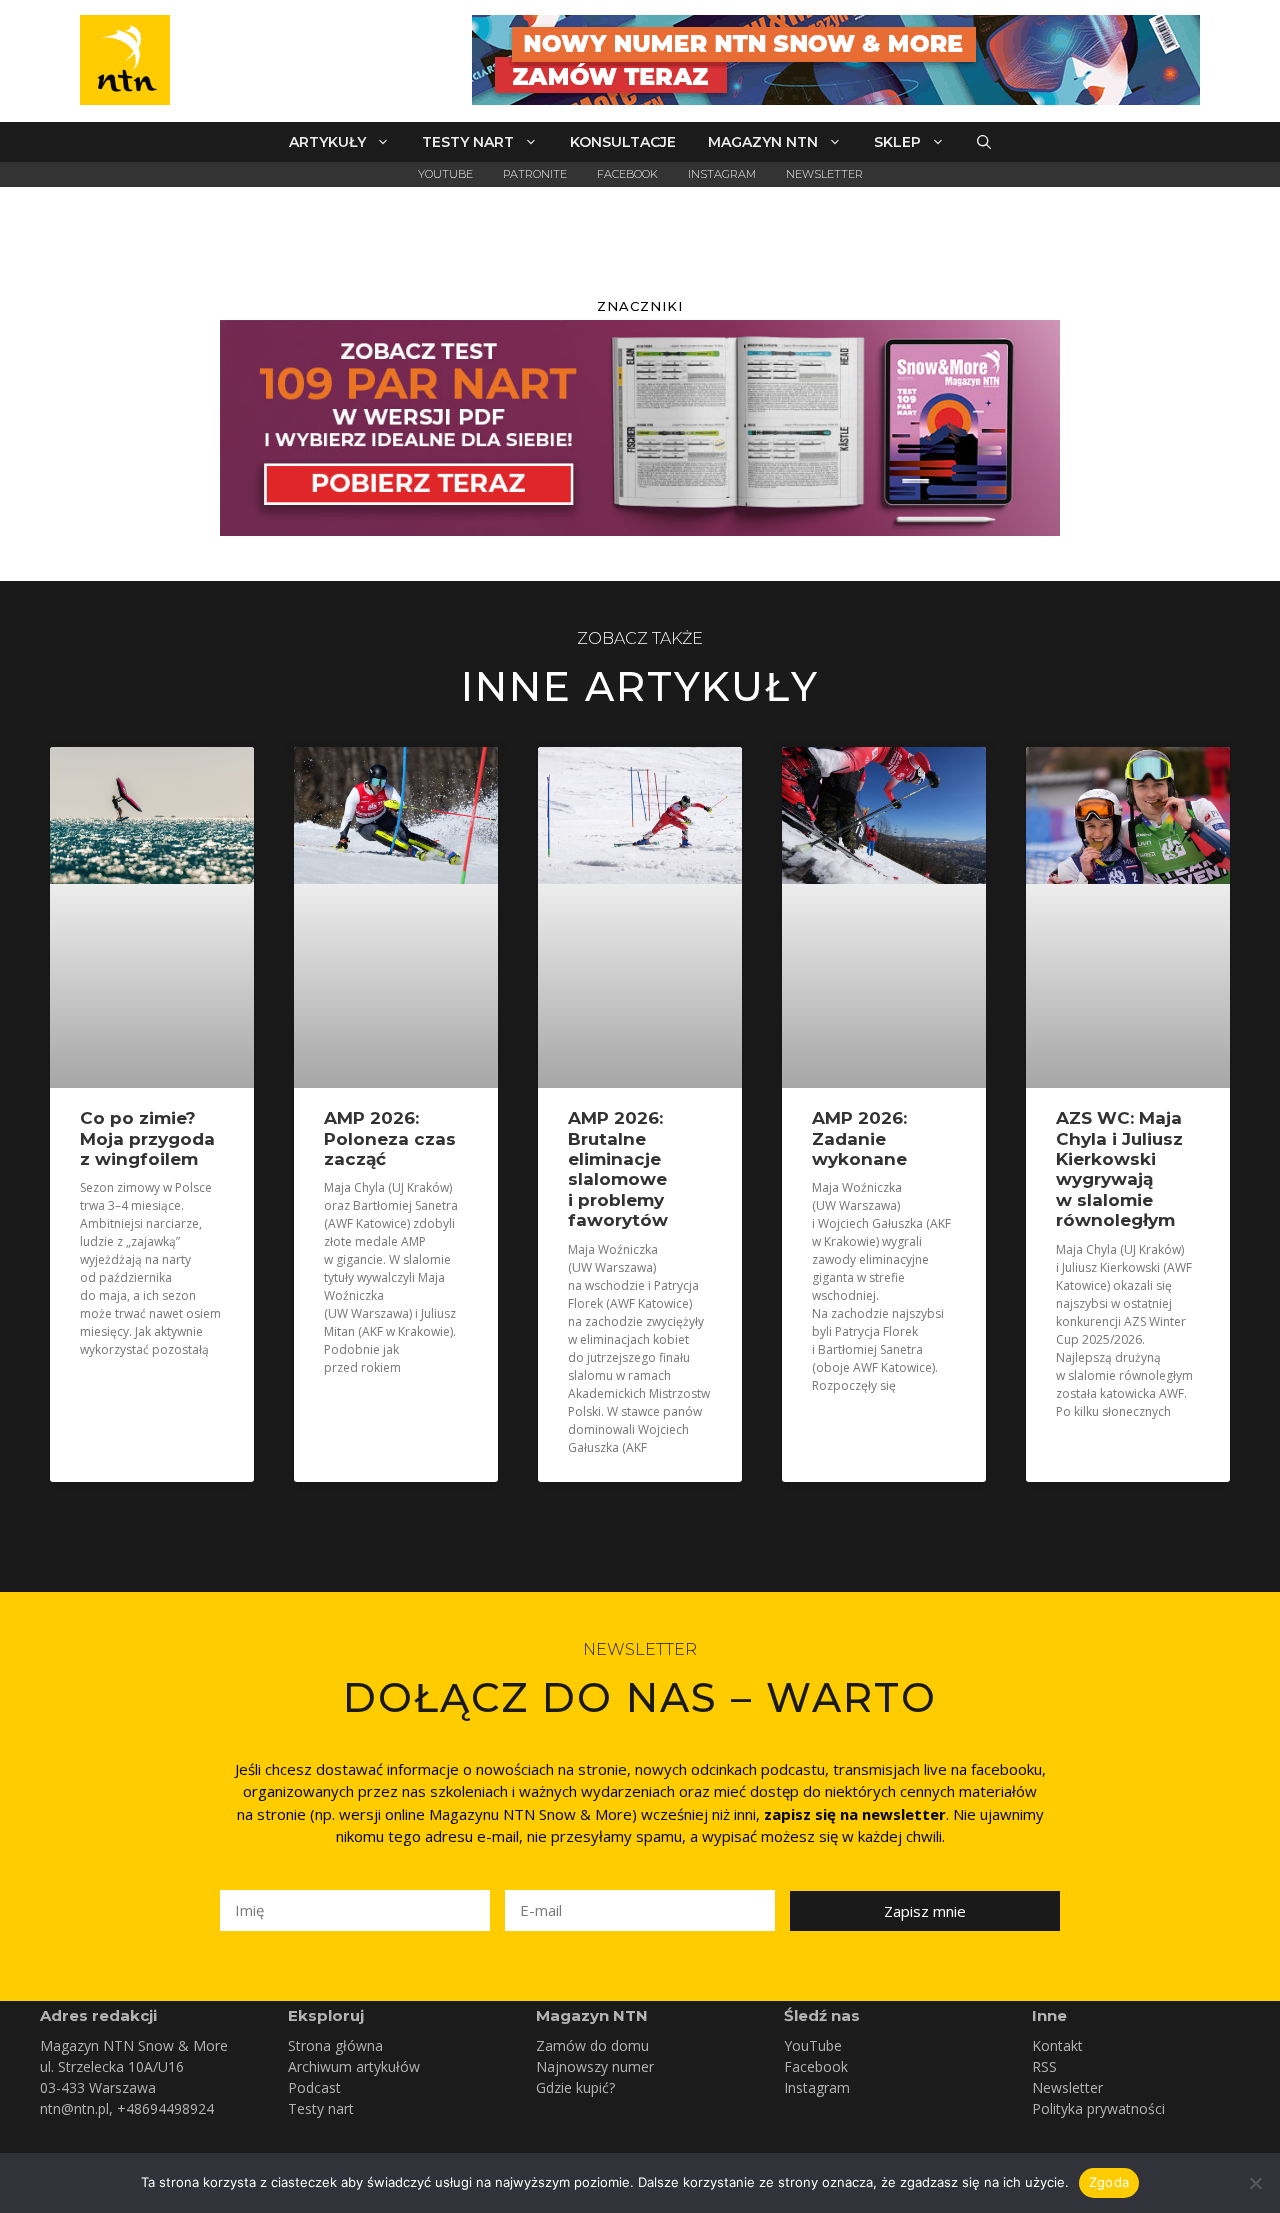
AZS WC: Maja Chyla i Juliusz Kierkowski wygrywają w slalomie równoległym (1119, 1169)
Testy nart (468, 142)
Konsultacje (623, 142)
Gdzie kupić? (575, 2087)
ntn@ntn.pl (74, 2108)
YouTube (445, 174)
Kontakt (1057, 2045)
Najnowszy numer (595, 2066)
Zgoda (1109, 2182)
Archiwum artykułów (354, 2066)
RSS (1044, 2066)
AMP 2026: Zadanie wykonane (859, 1138)
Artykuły (327, 142)
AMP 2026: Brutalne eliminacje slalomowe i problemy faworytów (618, 1169)
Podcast (314, 2087)
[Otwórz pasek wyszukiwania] (984, 142)
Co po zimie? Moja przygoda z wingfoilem (147, 1138)
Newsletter (824, 174)
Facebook (627, 174)
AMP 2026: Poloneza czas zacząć (390, 1138)
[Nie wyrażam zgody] (1255, 2183)
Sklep (897, 142)
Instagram (722, 174)
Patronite (535, 174)
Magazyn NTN (763, 142)
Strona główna (335, 2045)
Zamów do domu (592, 2045)
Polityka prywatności (1098, 2108)
